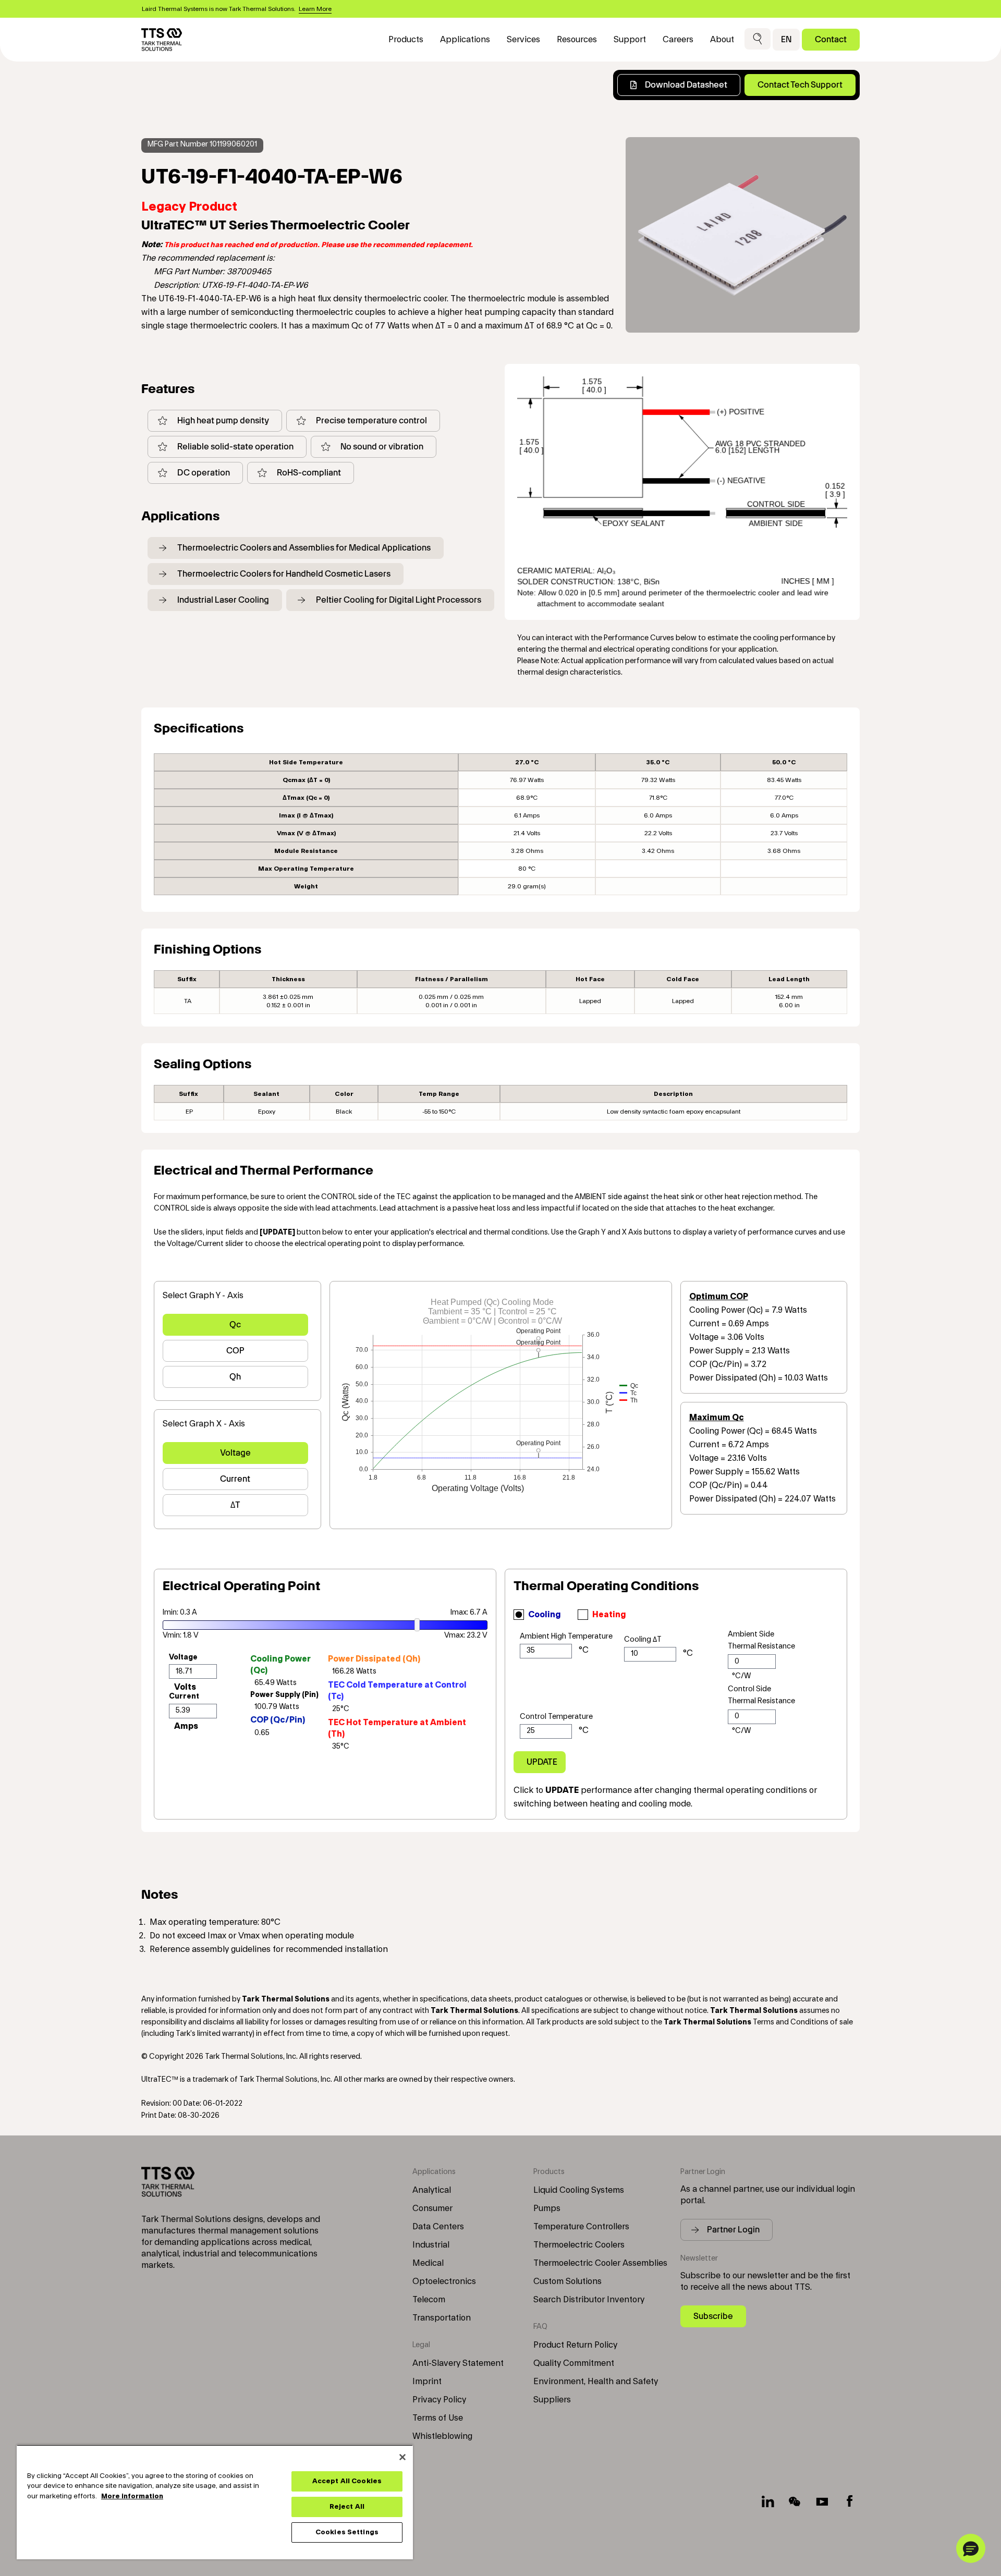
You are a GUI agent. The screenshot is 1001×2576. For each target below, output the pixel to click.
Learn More (315, 9)
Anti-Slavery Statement (458, 2363)
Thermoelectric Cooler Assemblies (600, 2263)
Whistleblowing (442, 2436)
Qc (235, 1324)
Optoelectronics (444, 2281)
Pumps (547, 2208)
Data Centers (438, 2227)
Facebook (849, 2501)
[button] (758, 39)
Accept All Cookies (347, 2481)
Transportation (442, 2318)
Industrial (431, 2245)
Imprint (427, 2382)
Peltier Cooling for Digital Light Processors (399, 600)
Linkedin (768, 2501)
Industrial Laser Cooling (223, 600)
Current (235, 1479)
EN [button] (786, 39)
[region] (215, 2502)
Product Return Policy (575, 2345)
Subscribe (713, 2316)
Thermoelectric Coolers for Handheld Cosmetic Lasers (284, 574)
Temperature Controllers (581, 2227)
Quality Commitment (574, 2363)
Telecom (429, 2300)
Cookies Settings (347, 2532)
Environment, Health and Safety (596, 2382)
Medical (428, 2263)
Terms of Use (438, 2418)
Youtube (822, 2501)
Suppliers (552, 2400)
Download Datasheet (686, 85)
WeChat (795, 2501)
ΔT (235, 1505)
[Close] (402, 2457)
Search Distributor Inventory (589, 2300)
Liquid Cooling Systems (579, 2190)
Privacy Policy (439, 2400)
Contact (831, 39)
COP (235, 1351)
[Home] (162, 40)
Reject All (347, 2507)
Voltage (235, 1453)
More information (132, 2496)
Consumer (432, 2208)
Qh (235, 1377)
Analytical (432, 2190)
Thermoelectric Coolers (579, 2245)
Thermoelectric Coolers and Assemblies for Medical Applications (304, 548)
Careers (678, 40)
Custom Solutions (567, 2281)
